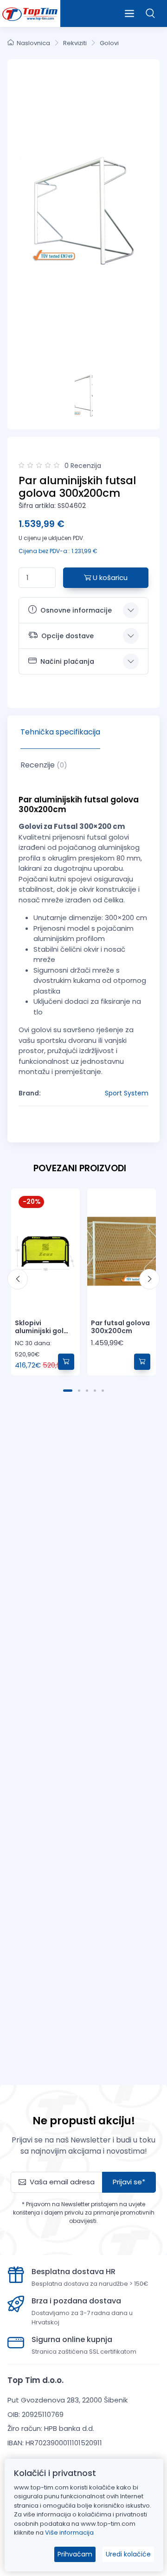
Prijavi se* (129, 2182)
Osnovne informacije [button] (76, 610)
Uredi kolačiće (128, 2554)
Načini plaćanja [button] (67, 661)
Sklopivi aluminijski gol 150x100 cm (39, 1331)
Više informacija (69, 2533)
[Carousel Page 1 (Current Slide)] (68, 1391)
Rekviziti (75, 43)
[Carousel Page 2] (79, 1391)
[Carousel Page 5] (103, 1391)
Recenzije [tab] (44, 765)
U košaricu (109, 577)
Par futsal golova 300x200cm (120, 1327)
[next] (149, 1279)
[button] (151, 13)
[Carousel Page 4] (95, 1391)
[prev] (18, 1279)
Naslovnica (33, 43)
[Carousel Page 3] (87, 1391)
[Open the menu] (129, 13)
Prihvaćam (75, 2554)
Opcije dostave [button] (67, 636)
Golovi (109, 43)
